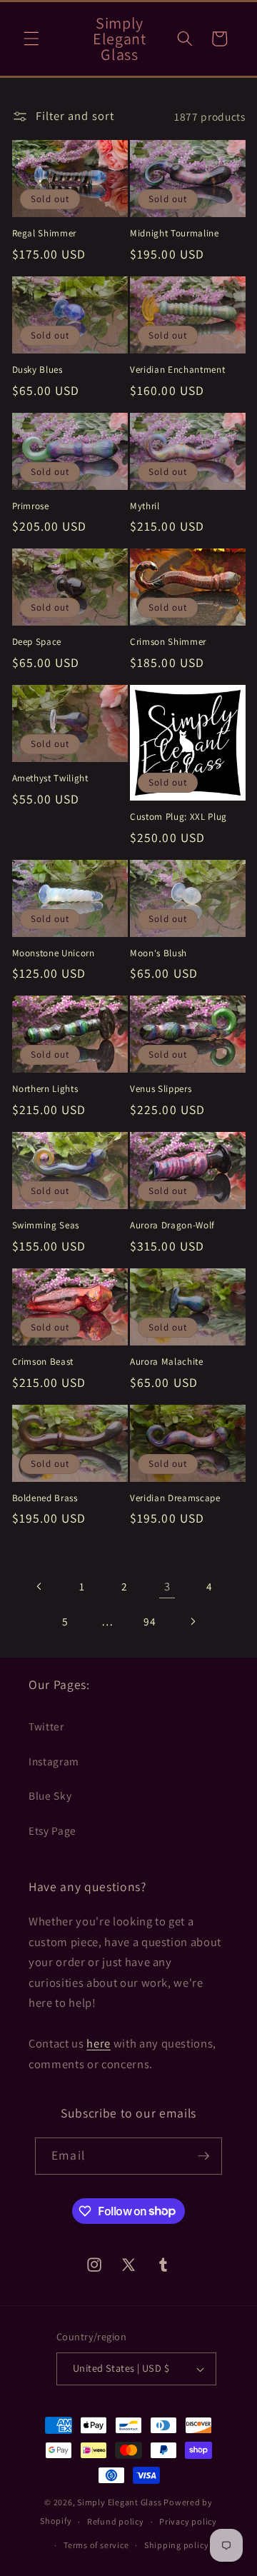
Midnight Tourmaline (175, 233)
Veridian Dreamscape (175, 1498)
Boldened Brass (45, 1498)
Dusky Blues (37, 370)
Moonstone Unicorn (54, 953)
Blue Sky (50, 1795)
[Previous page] (40, 1586)
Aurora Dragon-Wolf (172, 1225)
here (99, 2043)
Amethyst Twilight (50, 778)
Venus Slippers (161, 1089)
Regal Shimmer (45, 233)
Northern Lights (45, 1089)
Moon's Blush (158, 953)
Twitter (46, 1726)
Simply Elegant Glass (119, 2502)
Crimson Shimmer (168, 642)
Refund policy (116, 2521)
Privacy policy (188, 2521)
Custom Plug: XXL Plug (178, 817)
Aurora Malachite (167, 1362)
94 (150, 1621)
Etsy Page (52, 1830)
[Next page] (192, 1621)
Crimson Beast (43, 1362)
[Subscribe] (203, 2156)
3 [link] (167, 1586)
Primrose (31, 506)
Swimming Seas (46, 1225)
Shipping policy (177, 2545)
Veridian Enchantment (177, 370)
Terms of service (96, 2545)
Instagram (54, 1761)
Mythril (145, 506)
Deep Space (37, 642)
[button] (31, 39)
